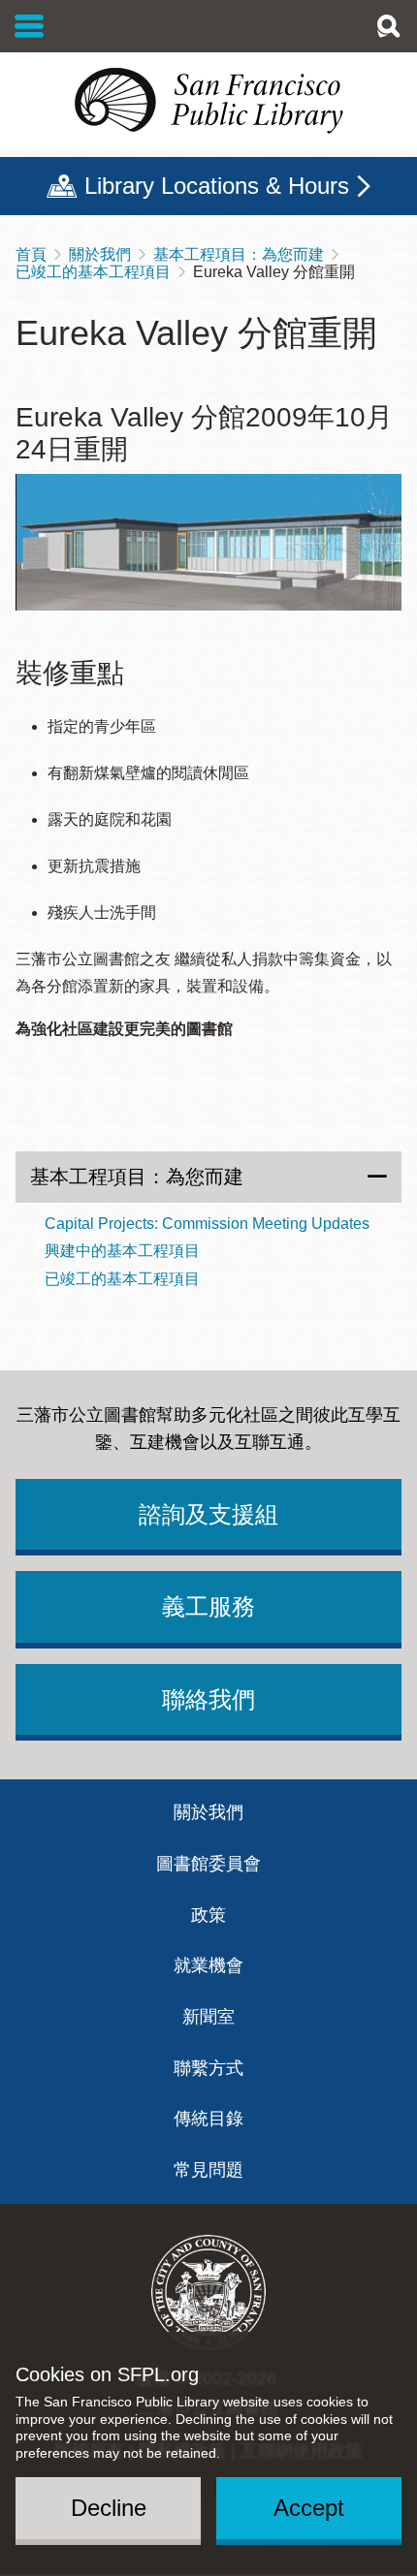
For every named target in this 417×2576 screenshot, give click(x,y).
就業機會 (208, 1965)
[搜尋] (388, 26)
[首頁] (208, 101)
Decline (109, 2508)
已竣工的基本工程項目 (93, 272)
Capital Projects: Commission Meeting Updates (207, 1224)
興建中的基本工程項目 (122, 1251)
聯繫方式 (208, 2068)
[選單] (30, 26)
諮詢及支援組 (208, 1514)
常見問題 (208, 2170)
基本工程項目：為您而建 (239, 254)
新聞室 (208, 2017)
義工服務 (208, 1606)
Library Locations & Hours (217, 186)
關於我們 (100, 254)
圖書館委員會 (208, 1864)
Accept (309, 2508)
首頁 (31, 254)
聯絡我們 (208, 1699)
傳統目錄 (208, 2119)
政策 (208, 1915)
